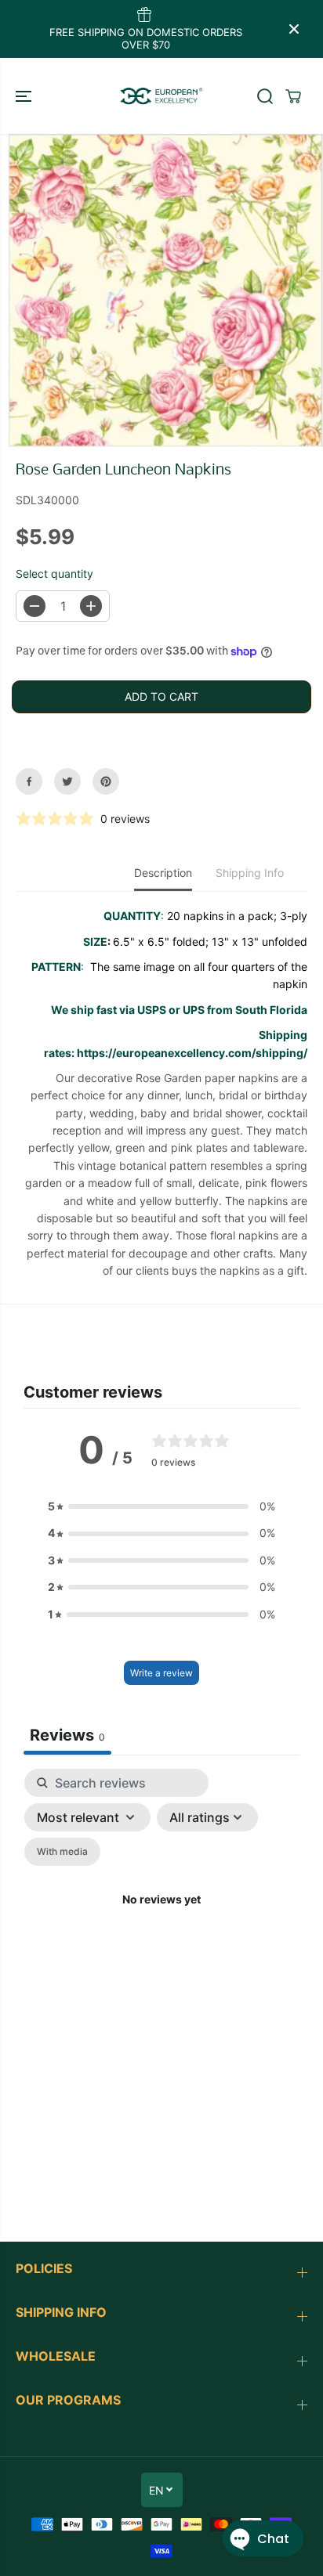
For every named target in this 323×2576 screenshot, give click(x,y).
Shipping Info (250, 873)
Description (163, 873)
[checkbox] (62, 1852)
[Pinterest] (106, 781)
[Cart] (293, 96)
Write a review (161, 1673)
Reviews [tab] (67, 1735)
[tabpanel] (161, 1919)
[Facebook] (29, 781)
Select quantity (54, 574)
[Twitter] (67, 781)
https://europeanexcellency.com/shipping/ (192, 1053)
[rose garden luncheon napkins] (165, 290)
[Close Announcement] (294, 29)
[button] (25, 96)
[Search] (265, 96)
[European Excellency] (161, 96)
